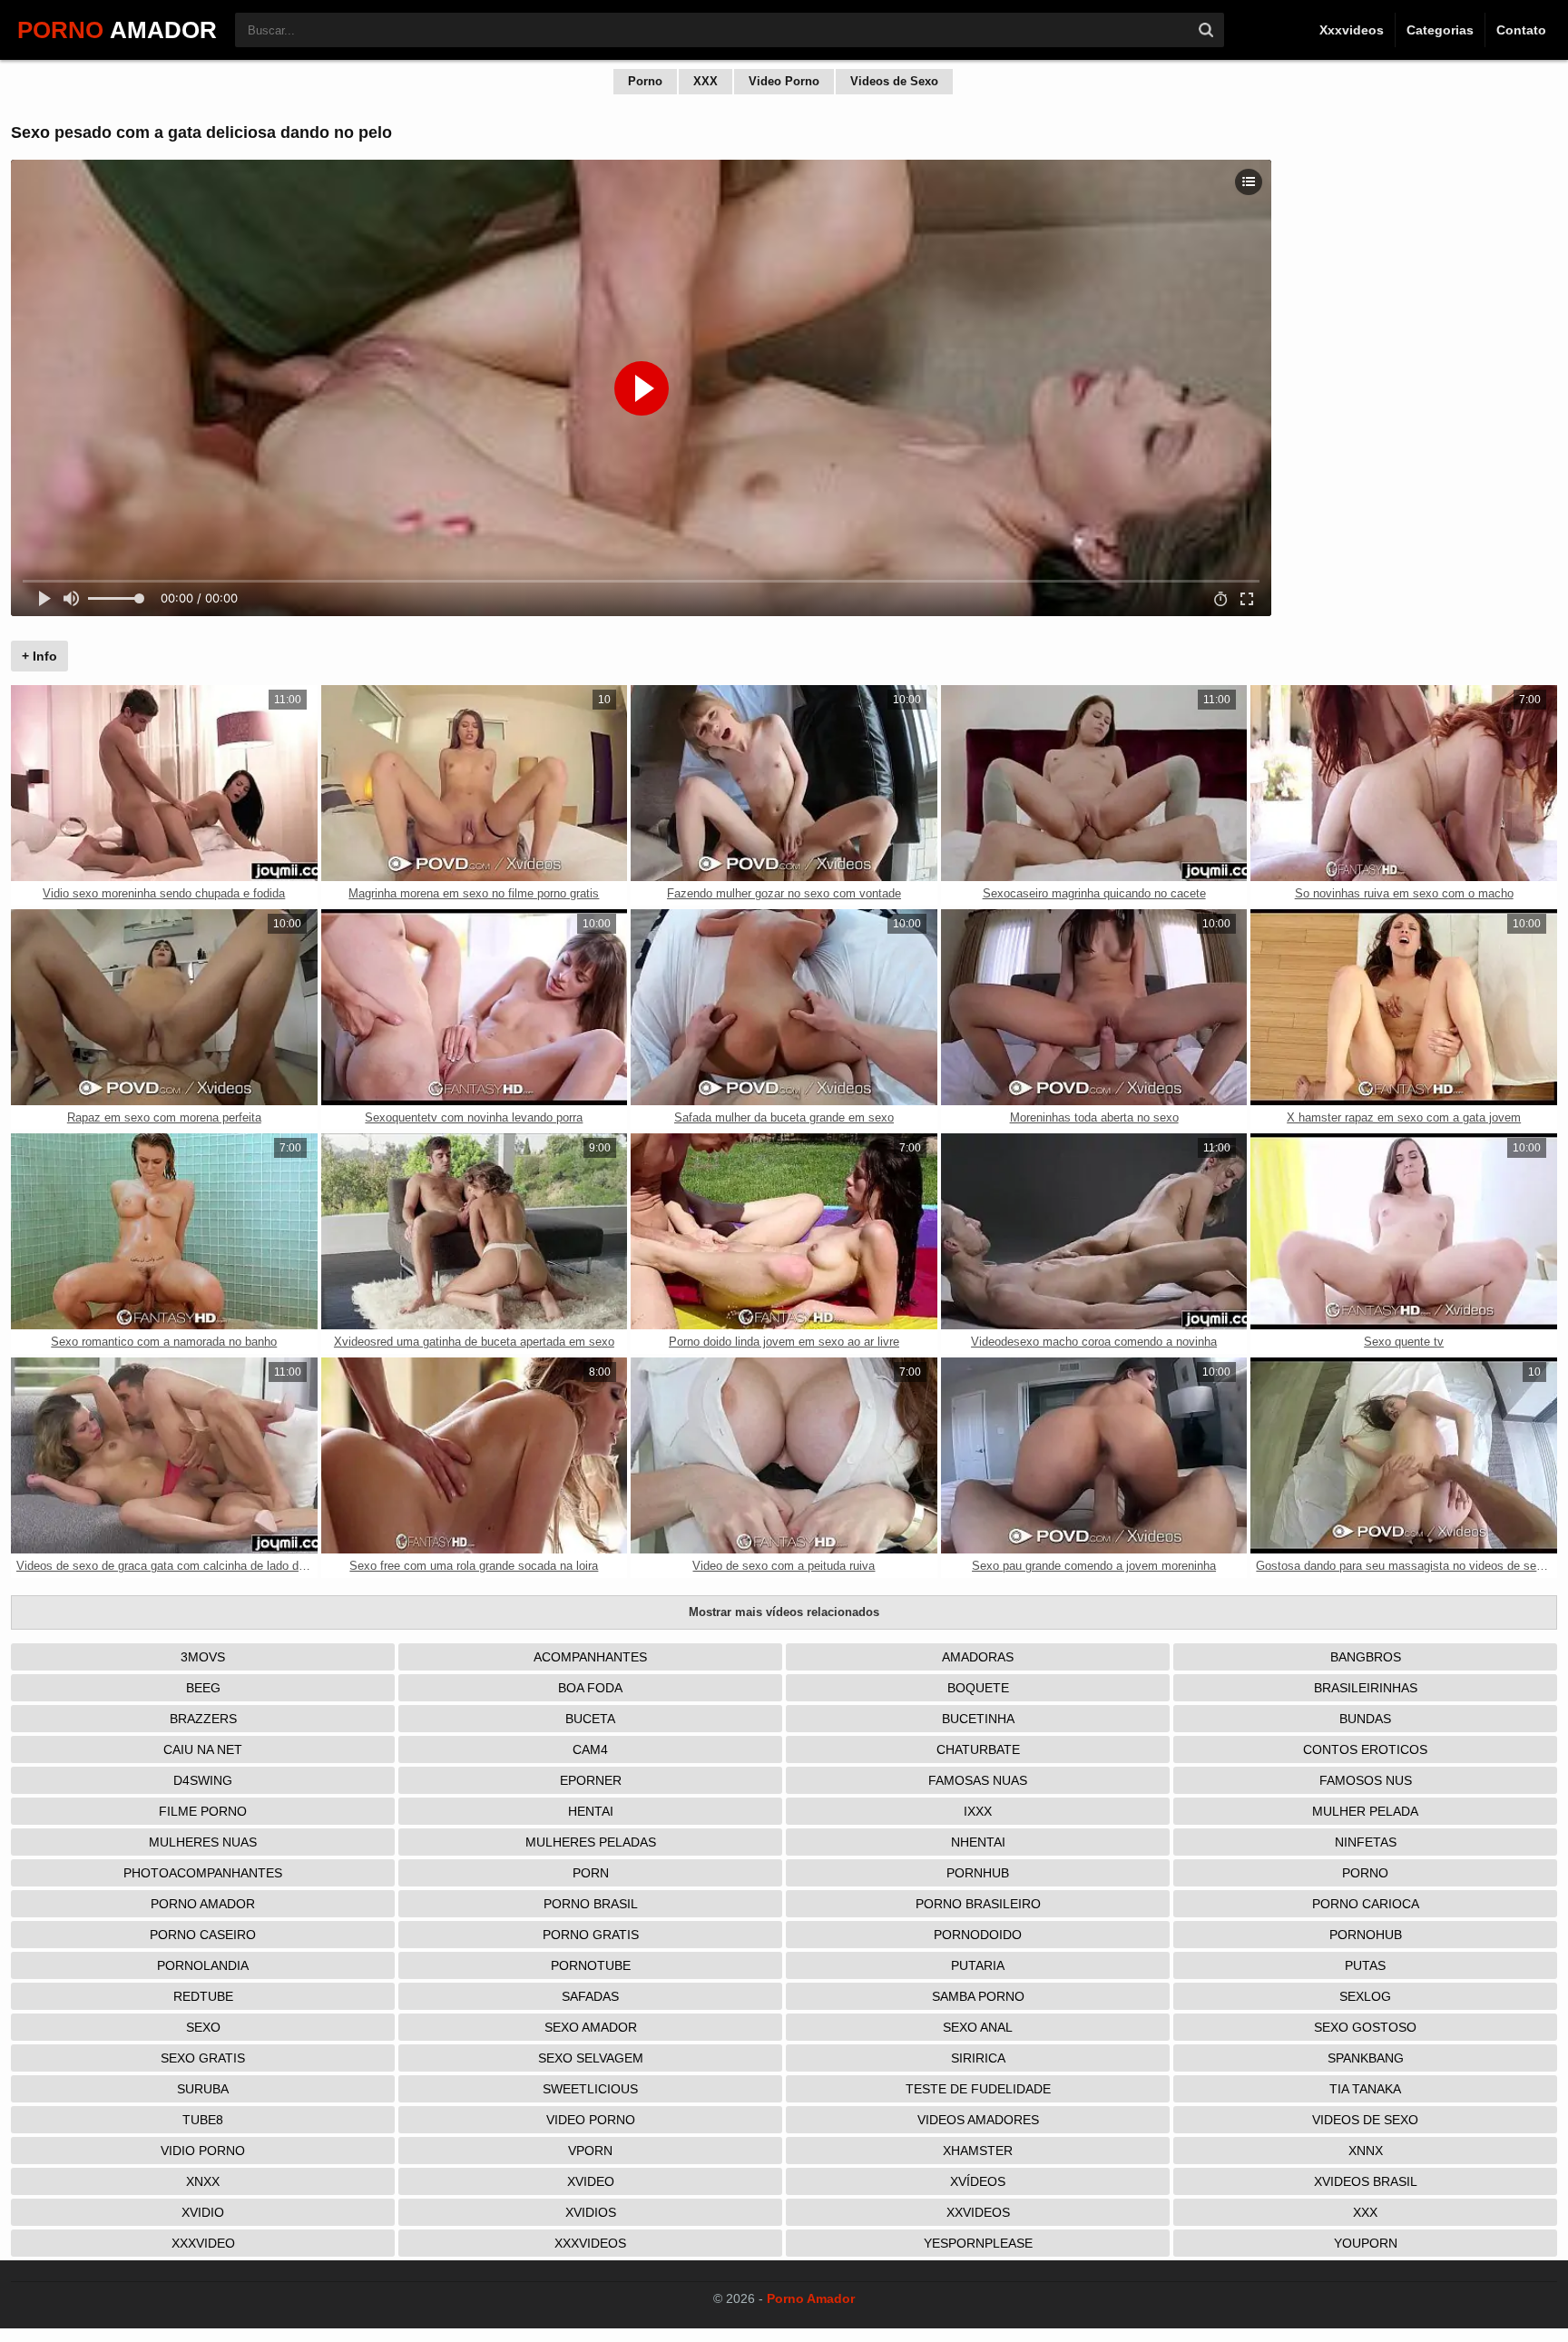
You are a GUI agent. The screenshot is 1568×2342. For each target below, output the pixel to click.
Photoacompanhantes (203, 1873)
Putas (1365, 1965)
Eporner (591, 1780)
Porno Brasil (591, 1904)
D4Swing (203, 1780)
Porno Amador (203, 1904)
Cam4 (590, 1749)
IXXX (978, 1811)
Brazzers (203, 1719)
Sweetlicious (590, 2089)
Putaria (978, 1965)
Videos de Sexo (894, 81)
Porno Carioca (1366, 1904)
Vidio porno (203, 2151)
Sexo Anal (978, 2027)
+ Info (39, 656)
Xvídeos (978, 2181)
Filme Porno (203, 1811)
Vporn (590, 2151)
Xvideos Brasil (1366, 2181)
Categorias (1440, 30)
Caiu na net (203, 1749)
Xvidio (203, 2212)
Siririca (978, 2058)
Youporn (1366, 2243)
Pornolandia (203, 1965)
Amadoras (978, 1657)
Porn (591, 1873)
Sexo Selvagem (591, 2058)
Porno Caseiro (203, 1935)
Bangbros (1366, 1657)
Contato (1521, 30)
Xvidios (591, 2212)
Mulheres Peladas (591, 1842)
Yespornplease (978, 2243)
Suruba (203, 2089)
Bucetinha (978, 1719)
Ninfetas (1366, 1842)
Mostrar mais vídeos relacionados (784, 1612)
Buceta (590, 1719)
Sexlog (1365, 1996)
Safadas (590, 1996)
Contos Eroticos (1365, 1749)
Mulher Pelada (1365, 1811)
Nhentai (978, 1842)
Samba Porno (978, 1996)
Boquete (978, 1688)
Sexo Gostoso (1365, 2027)
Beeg (203, 1688)
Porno (645, 81)
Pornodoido (978, 1935)
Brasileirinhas (1366, 1688)
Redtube (203, 1996)
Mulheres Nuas (203, 1842)
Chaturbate (978, 1749)
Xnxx (203, 2181)
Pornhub (978, 1873)
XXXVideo (203, 2243)
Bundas (1365, 1719)
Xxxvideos (1352, 30)
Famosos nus (1366, 1780)
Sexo (203, 2027)
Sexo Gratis (203, 2058)
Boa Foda (590, 1688)
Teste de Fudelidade (978, 2089)
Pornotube (591, 1965)
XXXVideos (590, 2243)
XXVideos (978, 2212)
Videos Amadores (978, 2120)
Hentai (591, 1811)
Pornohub (1366, 1935)
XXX (706, 81)
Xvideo (591, 2181)
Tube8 (203, 2120)
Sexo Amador (591, 2027)
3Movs (203, 1657)
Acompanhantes (590, 1657)
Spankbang (1366, 2058)
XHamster (978, 2151)
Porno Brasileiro (978, 1904)
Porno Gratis (591, 1935)
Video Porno (784, 81)
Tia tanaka (1365, 2089)
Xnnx (1366, 2151)
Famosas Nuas (978, 1780)
